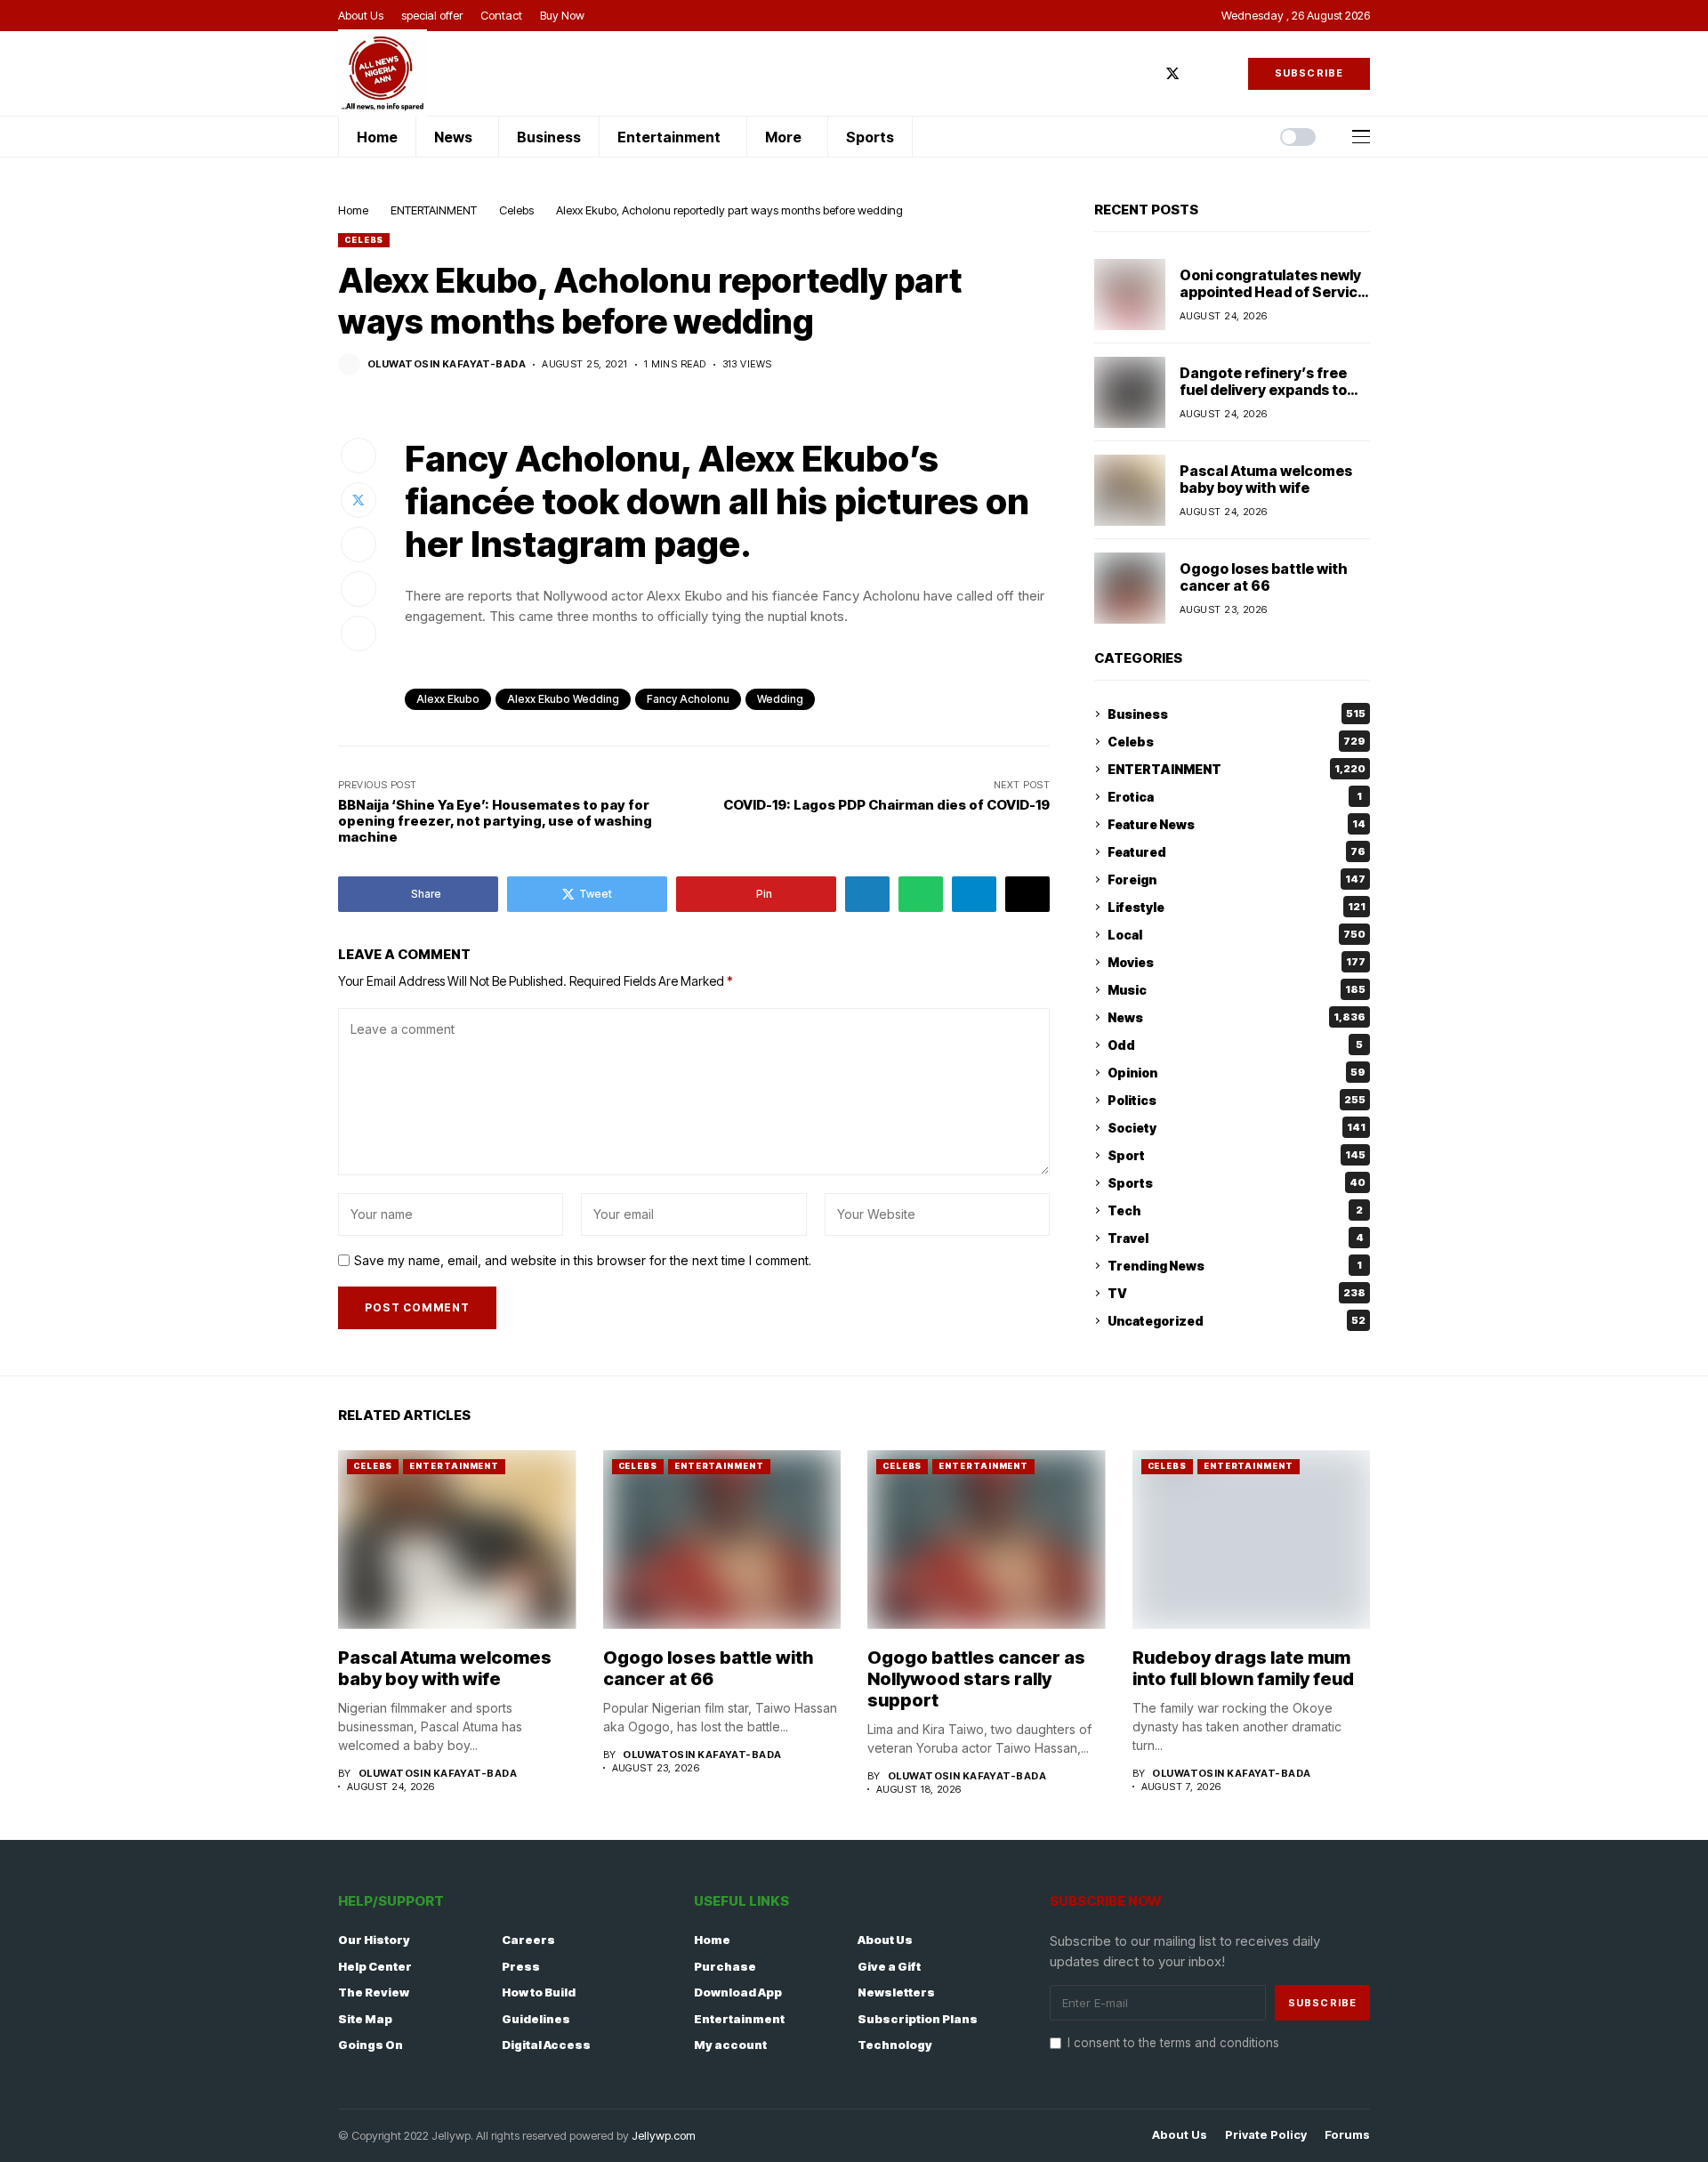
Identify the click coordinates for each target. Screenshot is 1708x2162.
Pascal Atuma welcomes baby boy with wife (1266, 479)
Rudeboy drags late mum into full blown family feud (1243, 1668)
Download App (738, 1992)
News (1237, 1017)
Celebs (516, 210)
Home (353, 210)
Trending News (1235, 1266)
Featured (1237, 852)
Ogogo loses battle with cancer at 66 (1264, 577)
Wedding (780, 699)
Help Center (375, 1966)
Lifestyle (1237, 907)
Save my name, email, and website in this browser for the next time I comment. (583, 1261)
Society (1237, 1128)
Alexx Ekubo (448, 699)
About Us (885, 1940)
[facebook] (1146, 73)
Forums (1347, 2135)
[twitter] (1172, 73)
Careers (528, 1940)
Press (521, 1966)
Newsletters (896, 1992)
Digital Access (546, 2045)
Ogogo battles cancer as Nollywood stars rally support (976, 1679)
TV (1237, 1293)
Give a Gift (889, 1966)
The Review (374, 1992)
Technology (895, 2045)
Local (1237, 935)
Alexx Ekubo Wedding (563, 699)
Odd (1235, 1045)
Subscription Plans (918, 2019)
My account (730, 2045)
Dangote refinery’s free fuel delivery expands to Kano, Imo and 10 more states (1263, 399)
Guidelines (536, 2019)
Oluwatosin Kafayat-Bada (447, 364)
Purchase (725, 1966)
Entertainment (739, 2019)
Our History (374, 1940)
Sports (1237, 1183)
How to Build (539, 1992)
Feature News (1237, 824)
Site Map (365, 2019)
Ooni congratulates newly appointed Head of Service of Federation (1273, 292)
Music (1237, 990)
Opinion (1237, 1073)
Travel (1236, 1238)
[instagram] (1199, 73)
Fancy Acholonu (688, 699)
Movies (1237, 962)
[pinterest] (1225, 73)
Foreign (1237, 879)
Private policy (1266, 2135)
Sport (1237, 1155)
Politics (1237, 1100)
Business (1237, 714)
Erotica (1235, 797)
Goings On (371, 2045)
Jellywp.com (664, 2135)
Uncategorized (1237, 1321)
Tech (1235, 1210)
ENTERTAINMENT (434, 210)
